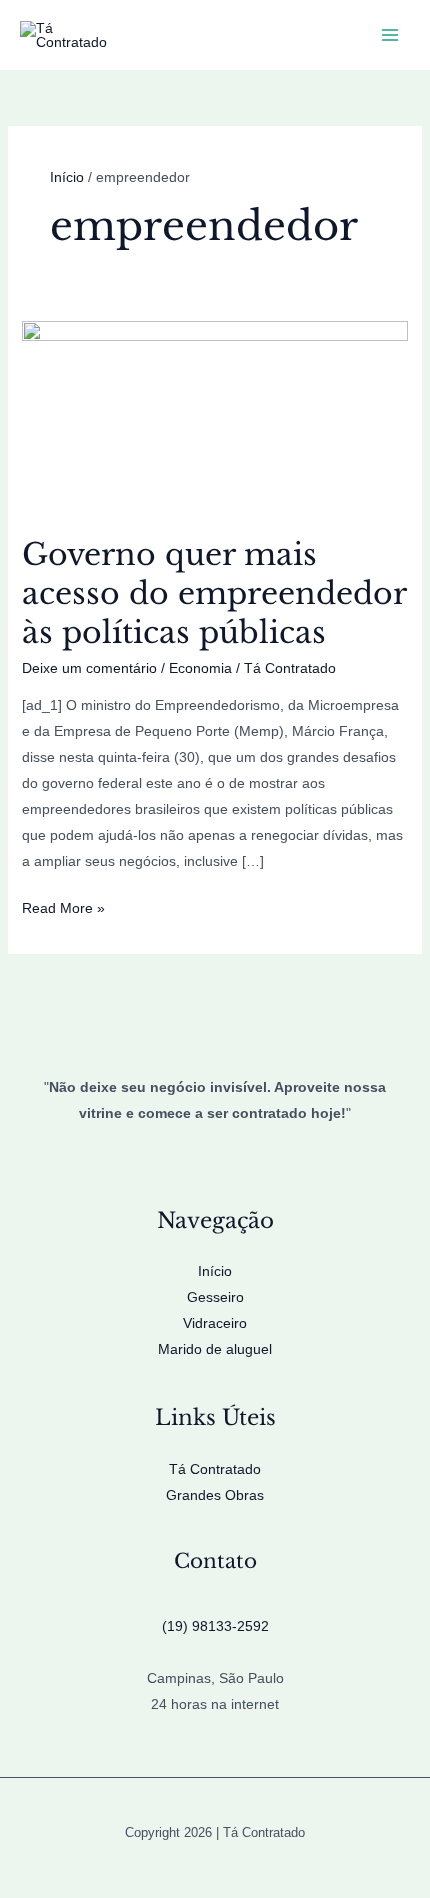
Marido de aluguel (215, 1349)
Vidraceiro (215, 1323)
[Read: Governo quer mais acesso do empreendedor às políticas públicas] (215, 416)
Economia (200, 668)
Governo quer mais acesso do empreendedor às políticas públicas (214, 593)
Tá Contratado (215, 1469)
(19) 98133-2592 (215, 1626)
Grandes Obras (215, 1495)
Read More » (63, 910)
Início (215, 1271)
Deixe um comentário (89, 668)
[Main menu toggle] (389, 35)
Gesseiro (215, 1297)
